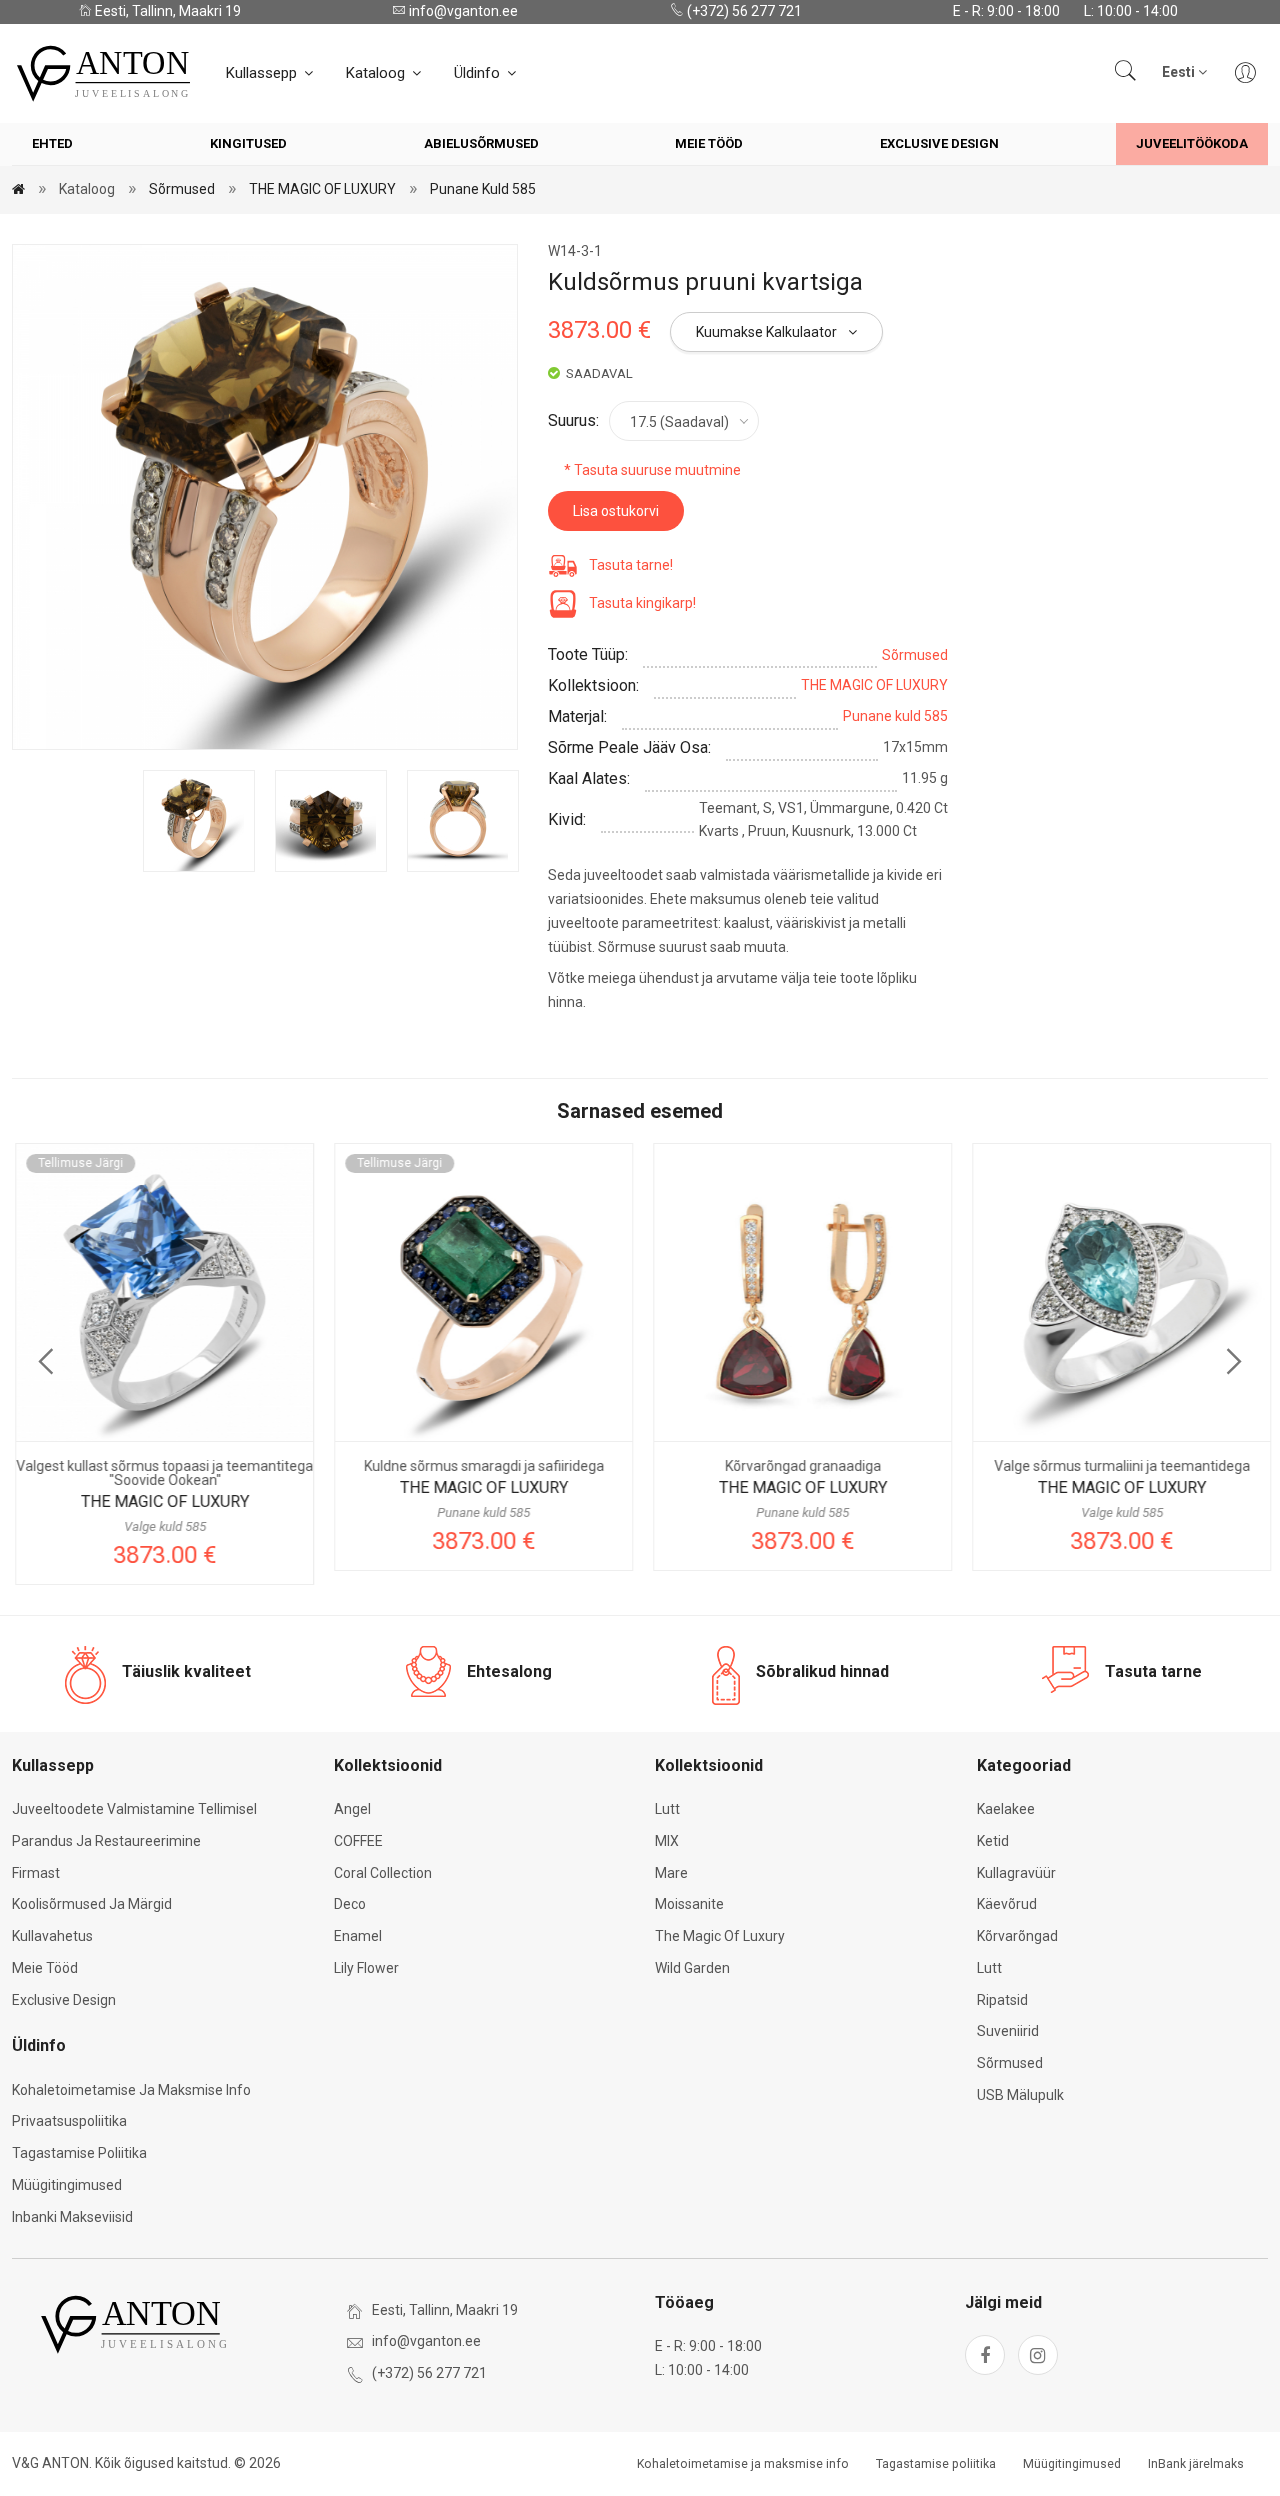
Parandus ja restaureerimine (106, 1841)
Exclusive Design (939, 143)
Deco (350, 1904)
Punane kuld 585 (483, 189)
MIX (667, 1841)
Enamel (358, 1936)
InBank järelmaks (1196, 2464)
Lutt (667, 1809)
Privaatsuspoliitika (69, 2121)
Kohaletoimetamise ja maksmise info (131, 2090)
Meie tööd (709, 143)
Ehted (52, 143)
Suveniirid (1008, 2031)
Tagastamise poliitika (79, 2153)
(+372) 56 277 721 (743, 11)
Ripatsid (1002, 2000)
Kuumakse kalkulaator (768, 332)
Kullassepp (263, 73)
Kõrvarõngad (1017, 1936)
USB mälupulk (1020, 2095)
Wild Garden (692, 1968)
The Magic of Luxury (720, 1936)
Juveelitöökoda (1192, 143)
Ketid (993, 1841)
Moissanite (689, 1904)
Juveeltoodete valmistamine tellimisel (134, 1809)
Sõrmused (182, 189)
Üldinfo (479, 73)
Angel (352, 1809)
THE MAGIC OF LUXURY (322, 189)
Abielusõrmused (481, 143)
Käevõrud (1007, 1904)
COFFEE (358, 1841)
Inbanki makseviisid (72, 2217)
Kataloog (377, 73)
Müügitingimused (67, 2185)
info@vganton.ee (462, 11)
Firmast (36, 1873)
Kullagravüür (1016, 1873)
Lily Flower (366, 1968)
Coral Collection (383, 1873)
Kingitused (248, 143)
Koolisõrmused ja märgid (92, 1904)
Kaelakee (1006, 1809)
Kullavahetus (52, 1936)
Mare (671, 1873)
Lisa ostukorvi (616, 511)
